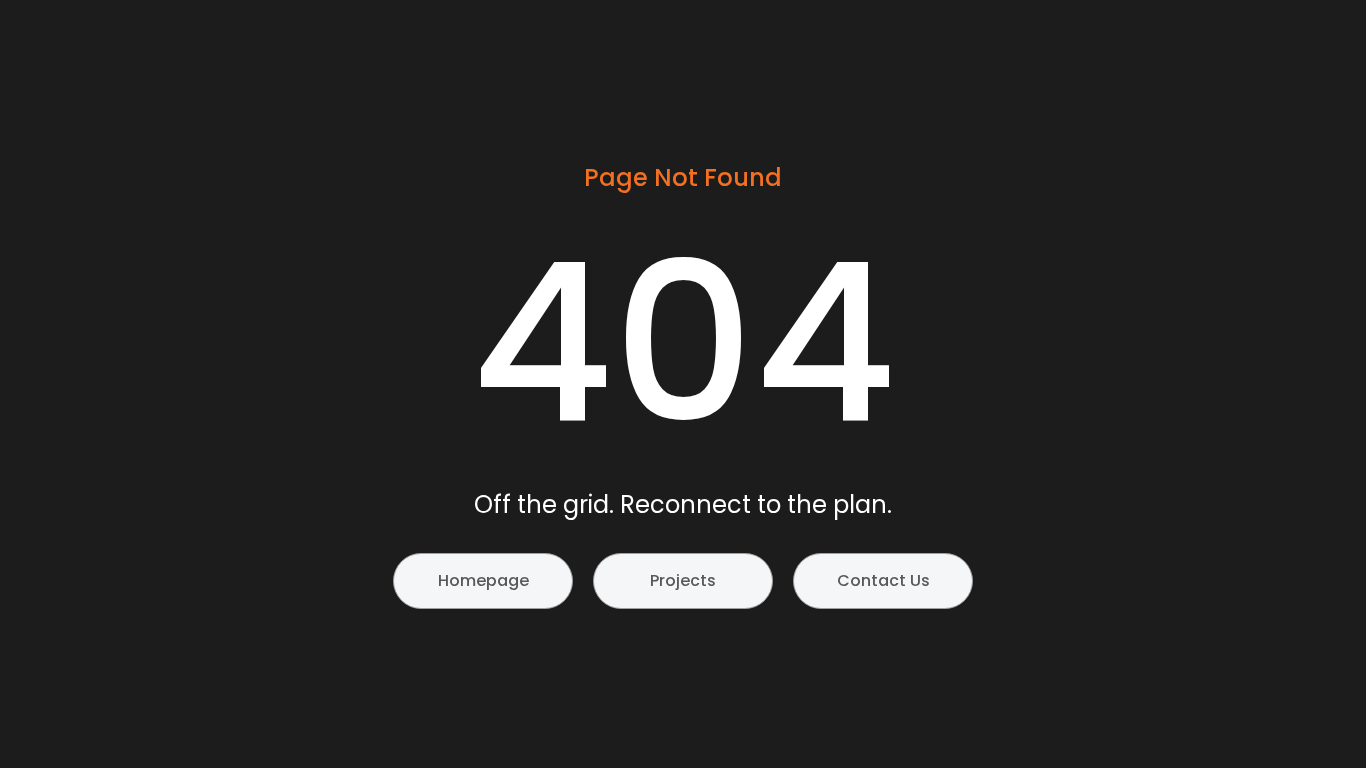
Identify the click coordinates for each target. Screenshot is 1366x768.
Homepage (483, 580)
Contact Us (883, 580)
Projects (683, 580)
